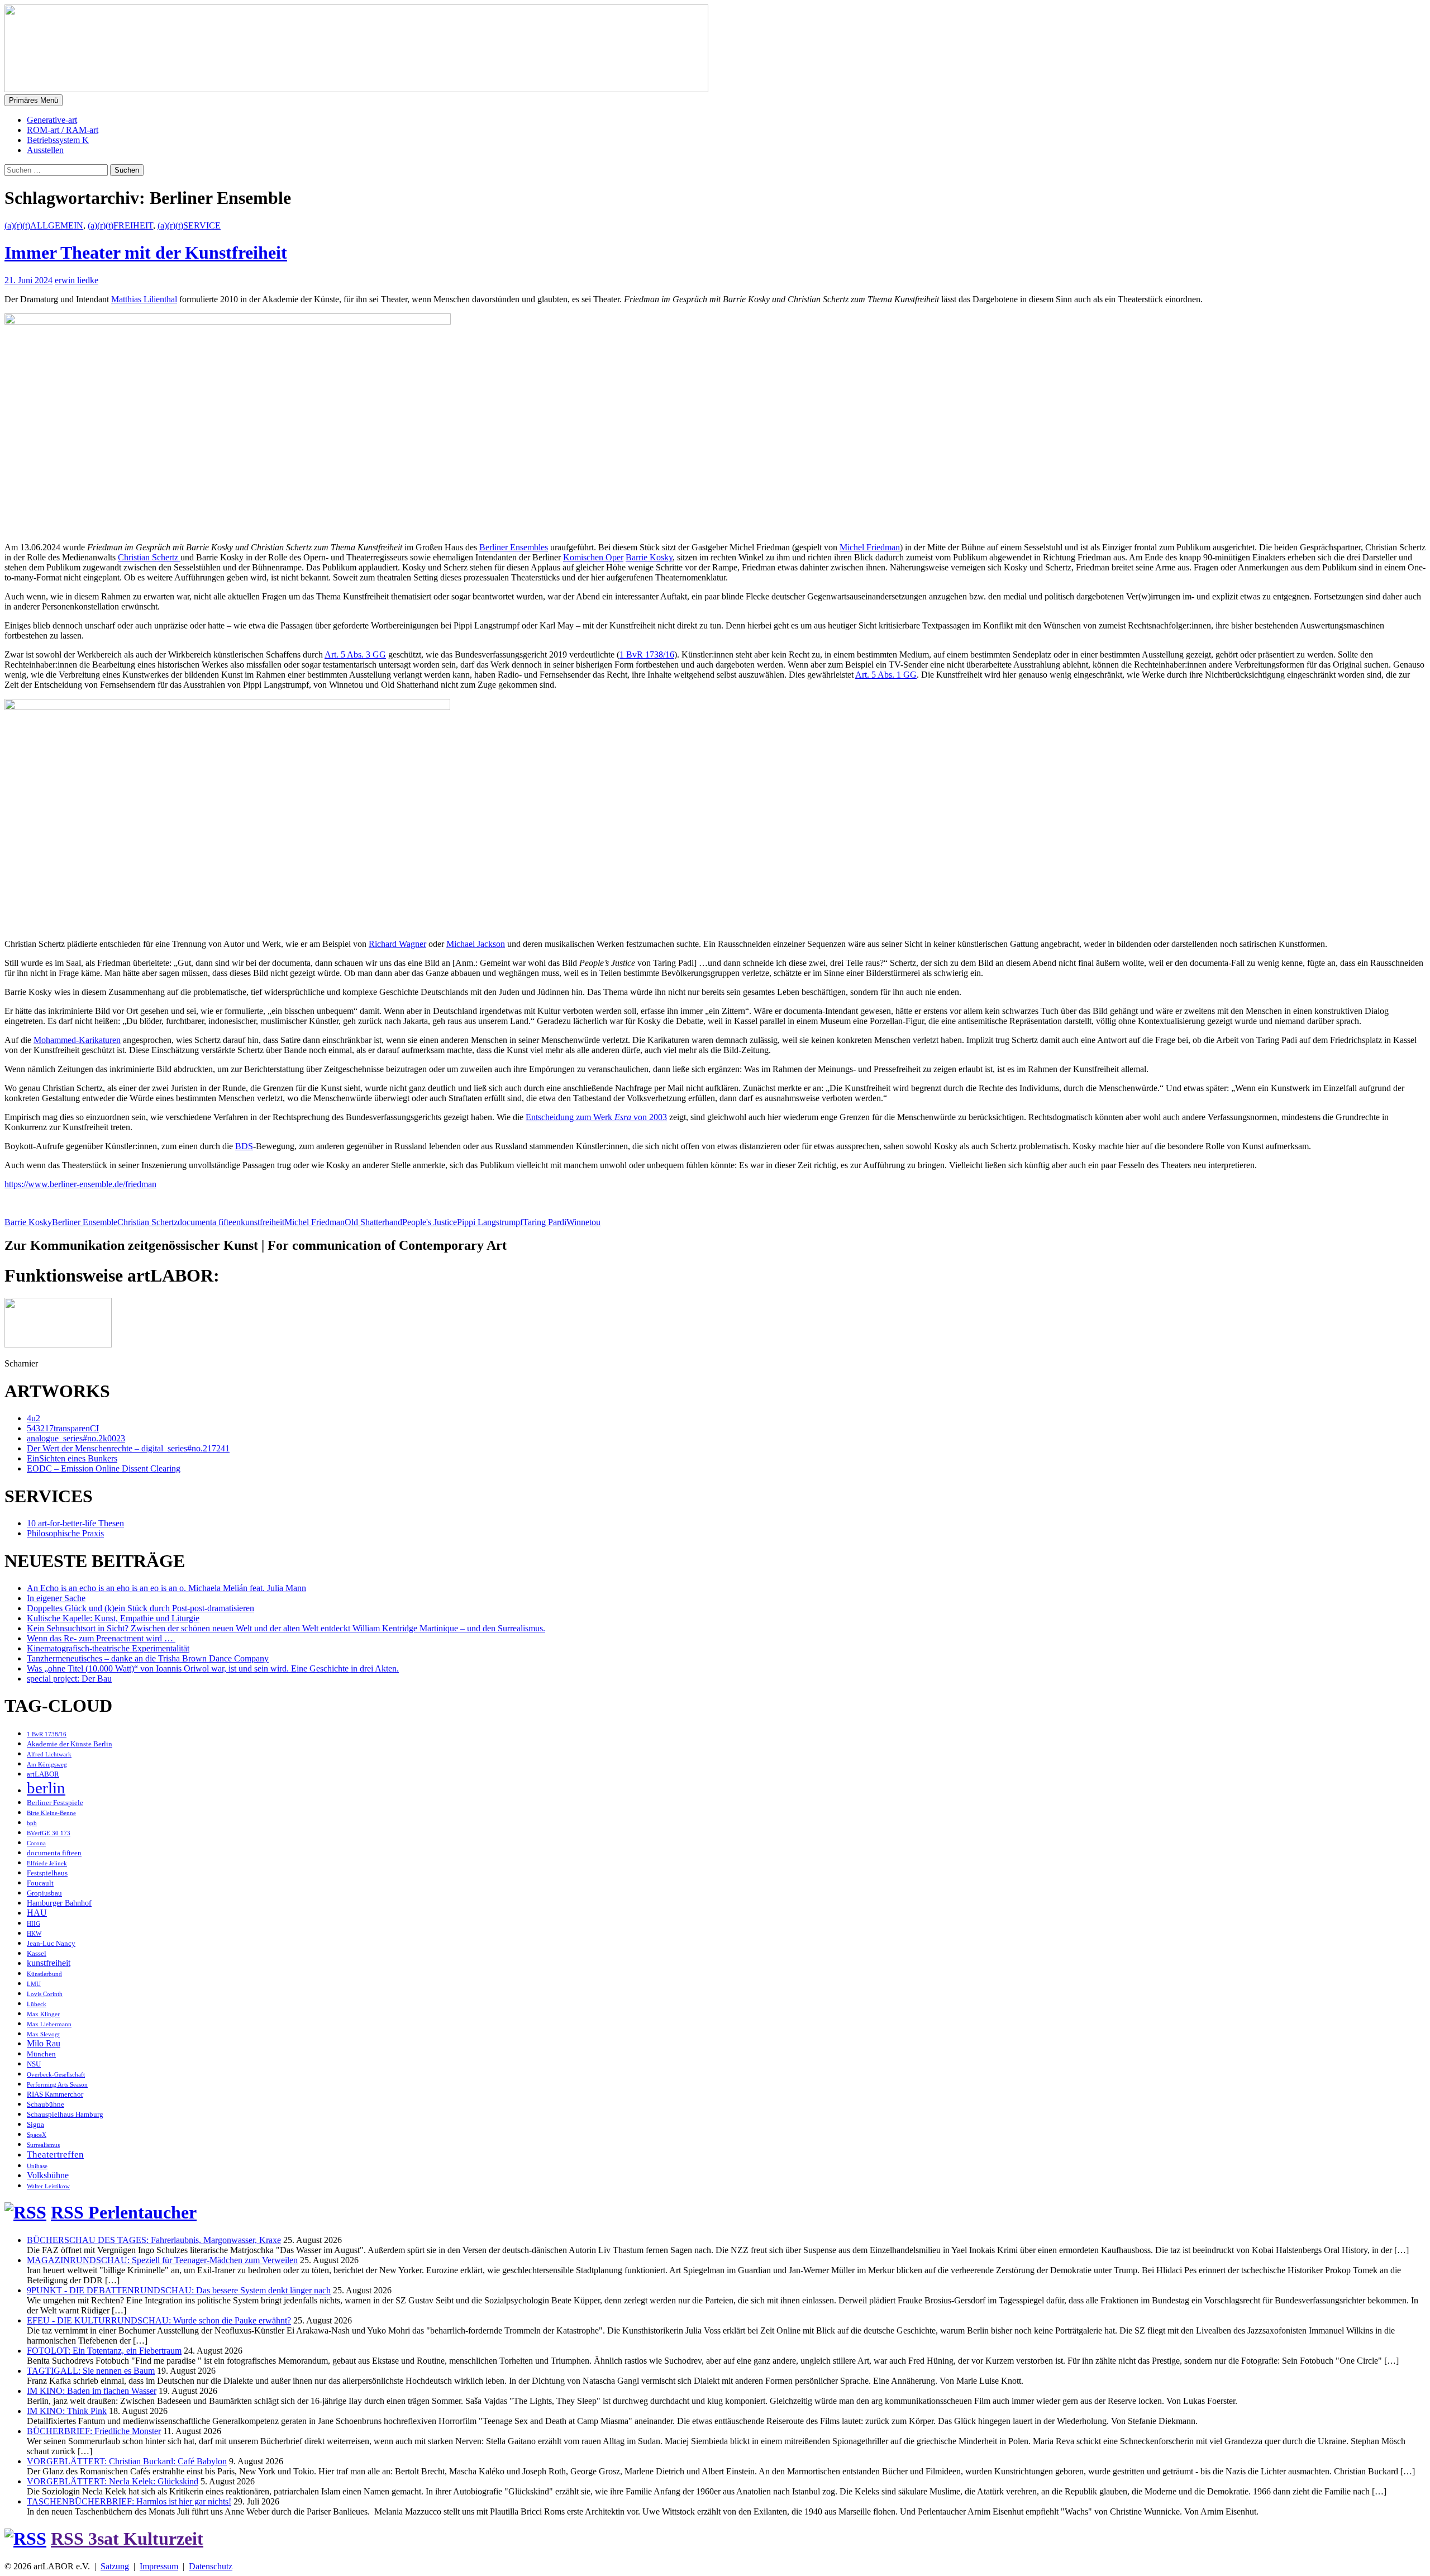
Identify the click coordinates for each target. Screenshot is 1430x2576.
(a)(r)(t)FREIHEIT (120, 225)
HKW (34, 1934)
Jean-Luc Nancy (51, 1944)
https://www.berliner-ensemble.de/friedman (80, 1184)
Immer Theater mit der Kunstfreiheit (146, 253)
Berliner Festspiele (55, 1803)
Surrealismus (43, 2145)
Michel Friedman (870, 547)
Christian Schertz (149, 557)
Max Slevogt (43, 2034)
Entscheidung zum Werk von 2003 (596, 1117)
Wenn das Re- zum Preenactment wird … (101, 1638)
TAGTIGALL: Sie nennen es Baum (91, 2371)
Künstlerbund (44, 1974)
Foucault (40, 1883)
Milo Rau (44, 2043)
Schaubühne (46, 2104)
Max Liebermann (49, 2024)
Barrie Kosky (649, 557)
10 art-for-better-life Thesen (75, 1523)
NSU (34, 2064)
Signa (35, 2125)
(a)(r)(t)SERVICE (189, 225)
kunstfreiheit (263, 1222)
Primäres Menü (34, 100)
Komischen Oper (593, 557)
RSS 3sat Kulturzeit (127, 2539)
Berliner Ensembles (514, 547)
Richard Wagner (397, 944)
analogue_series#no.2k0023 (76, 1438)
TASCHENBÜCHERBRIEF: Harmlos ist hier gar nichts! (129, 2501)
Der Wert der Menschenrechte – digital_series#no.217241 (128, 1448)
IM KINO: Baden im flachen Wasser (92, 2391)
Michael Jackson (476, 944)
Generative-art (52, 120)
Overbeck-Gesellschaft (56, 2075)
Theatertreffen (55, 2154)
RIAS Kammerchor (55, 2094)
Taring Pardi (545, 1222)
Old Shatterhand (373, 1222)
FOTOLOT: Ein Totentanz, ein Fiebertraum (104, 2351)
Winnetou (583, 1222)
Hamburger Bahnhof (59, 1903)
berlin (46, 1788)
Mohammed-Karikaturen (77, 1040)
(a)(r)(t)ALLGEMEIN (44, 225)
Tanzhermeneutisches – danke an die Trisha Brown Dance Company (148, 1658)
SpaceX (37, 2135)
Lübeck (37, 2004)
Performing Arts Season (57, 2085)
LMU (34, 1984)
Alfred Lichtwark (49, 1754)
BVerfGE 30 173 (49, 1833)
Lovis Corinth (45, 1994)
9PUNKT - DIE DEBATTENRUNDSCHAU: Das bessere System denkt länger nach (179, 2290)
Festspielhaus (47, 1873)
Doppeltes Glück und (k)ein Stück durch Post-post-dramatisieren (140, 1608)
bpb (32, 1823)
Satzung (115, 2566)
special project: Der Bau (69, 1679)
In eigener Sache (56, 1598)
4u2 (34, 1418)
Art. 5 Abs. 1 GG (886, 675)
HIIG (34, 1924)
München (41, 2054)
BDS (244, 1146)
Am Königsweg (47, 1765)
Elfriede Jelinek (47, 1863)
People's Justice (430, 1222)
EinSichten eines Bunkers (72, 1458)
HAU (37, 1913)
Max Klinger (43, 2014)
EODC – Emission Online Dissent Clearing (104, 1468)
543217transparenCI (63, 1428)
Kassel (37, 1954)
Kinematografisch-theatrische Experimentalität (108, 1648)
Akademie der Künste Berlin (70, 1744)
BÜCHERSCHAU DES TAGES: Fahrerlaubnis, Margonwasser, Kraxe (154, 2240)
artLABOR (43, 1774)
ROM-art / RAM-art (63, 130)
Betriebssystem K (58, 140)
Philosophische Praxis (65, 1533)
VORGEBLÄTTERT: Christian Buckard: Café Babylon (127, 2461)
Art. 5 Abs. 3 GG (355, 654)
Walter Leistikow (48, 2186)
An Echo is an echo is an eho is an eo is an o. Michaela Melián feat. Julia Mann (166, 1588)
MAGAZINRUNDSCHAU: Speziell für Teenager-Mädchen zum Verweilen (162, 2260)
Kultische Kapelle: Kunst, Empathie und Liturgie (113, 1618)
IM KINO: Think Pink (67, 2411)
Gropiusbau (44, 1893)
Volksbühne (48, 2175)
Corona (36, 1843)
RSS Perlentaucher (124, 2212)
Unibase (37, 2166)
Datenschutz (211, 2566)
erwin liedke (77, 280)
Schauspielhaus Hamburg (65, 2115)
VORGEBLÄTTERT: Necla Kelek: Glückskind (113, 2481)
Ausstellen (45, 150)
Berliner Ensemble (85, 1222)
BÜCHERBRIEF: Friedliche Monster (94, 2431)
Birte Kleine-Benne (51, 1813)
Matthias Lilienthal (144, 299)
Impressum (159, 2566)
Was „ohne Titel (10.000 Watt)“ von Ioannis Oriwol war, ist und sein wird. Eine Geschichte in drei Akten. (213, 1668)
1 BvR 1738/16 (647, 654)
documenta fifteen (209, 1222)
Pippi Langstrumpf (490, 1222)
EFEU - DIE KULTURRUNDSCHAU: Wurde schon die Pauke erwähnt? (159, 2320)
